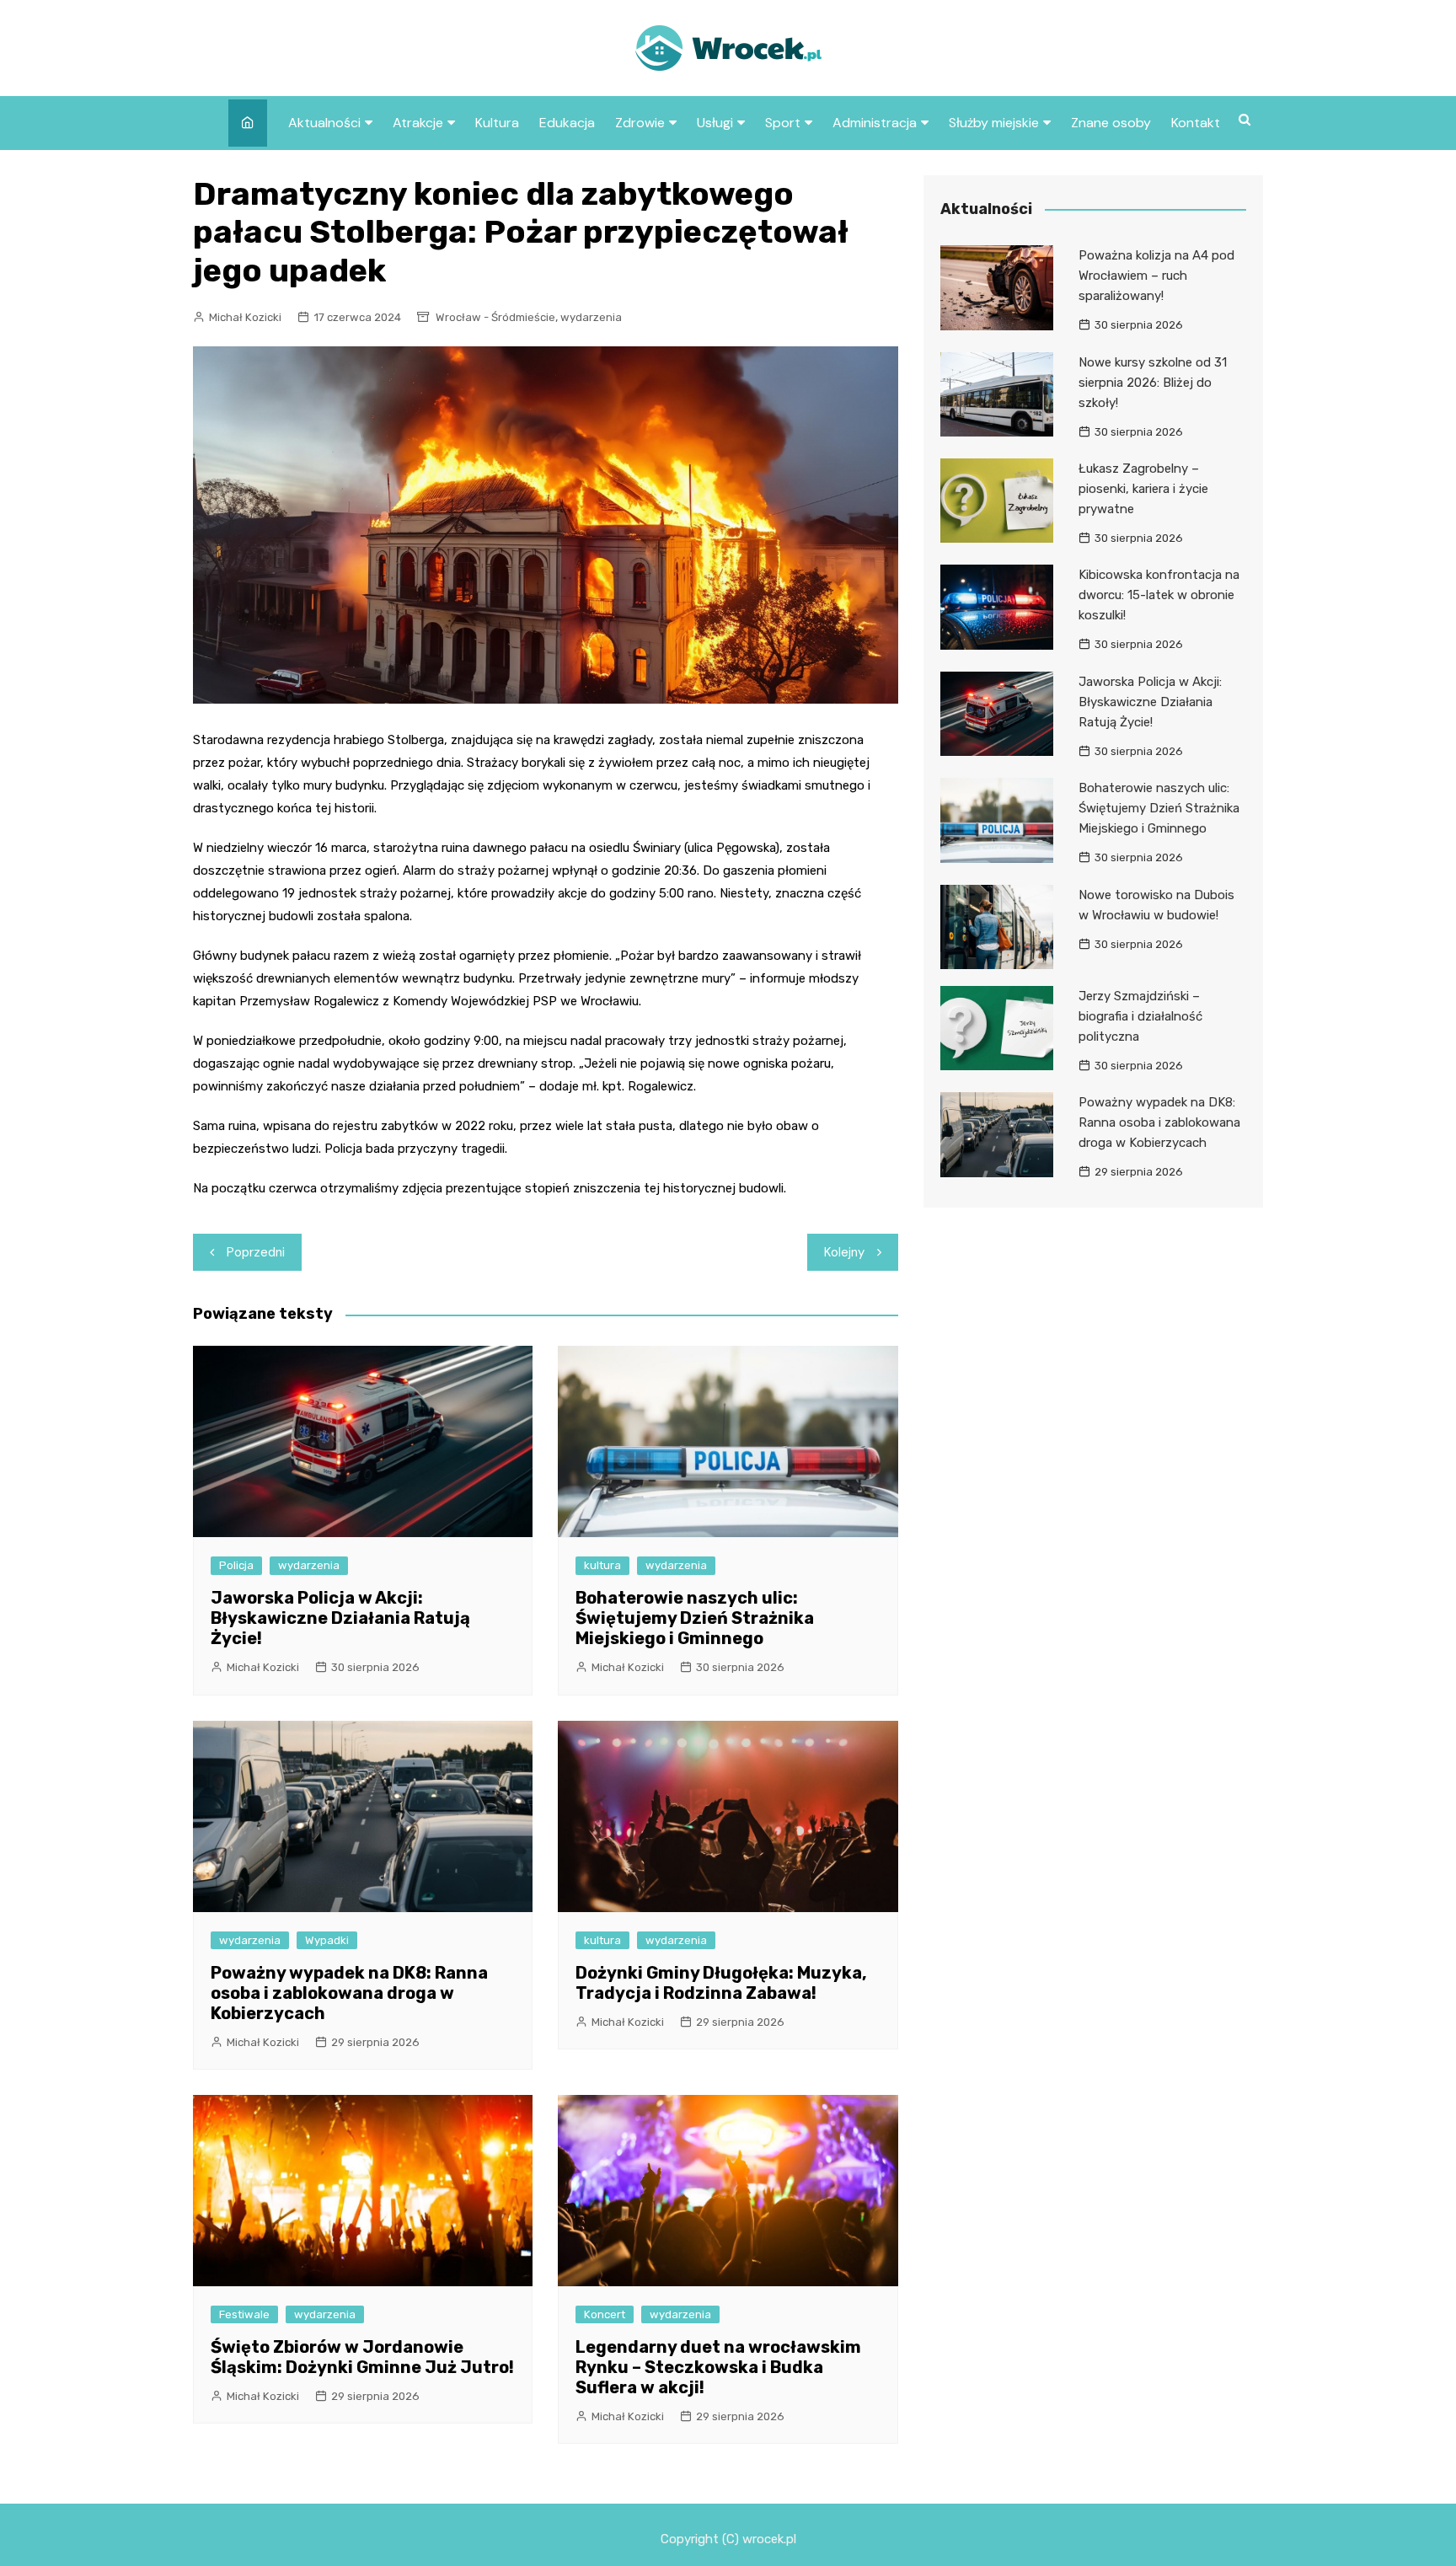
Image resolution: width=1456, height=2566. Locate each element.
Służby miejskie (994, 123)
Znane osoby (1111, 123)
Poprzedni (256, 1252)
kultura (602, 1565)
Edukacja (567, 123)
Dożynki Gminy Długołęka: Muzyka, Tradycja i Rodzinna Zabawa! (721, 1983)
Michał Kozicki (245, 317)
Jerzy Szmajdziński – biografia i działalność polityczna (1140, 1016)
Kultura (497, 123)
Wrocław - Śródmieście (495, 317)
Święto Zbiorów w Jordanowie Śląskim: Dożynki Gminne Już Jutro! (362, 2357)
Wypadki (327, 1940)
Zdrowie (640, 123)
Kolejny (844, 1252)
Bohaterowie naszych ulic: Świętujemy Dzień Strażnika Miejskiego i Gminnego (695, 1618)
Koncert (605, 2314)
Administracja (875, 123)
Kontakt (1196, 123)
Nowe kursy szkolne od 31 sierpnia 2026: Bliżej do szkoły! (1153, 383)
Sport (783, 123)
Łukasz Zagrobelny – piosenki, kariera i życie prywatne (1143, 489)
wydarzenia (591, 317)
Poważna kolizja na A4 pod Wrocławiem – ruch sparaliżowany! (1156, 276)
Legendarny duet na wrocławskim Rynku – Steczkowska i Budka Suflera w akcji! (718, 2367)
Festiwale (244, 2314)
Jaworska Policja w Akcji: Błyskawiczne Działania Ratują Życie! (340, 1618)
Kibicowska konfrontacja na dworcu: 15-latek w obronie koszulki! (1159, 595)
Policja (236, 1565)
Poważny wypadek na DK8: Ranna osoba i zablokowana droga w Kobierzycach (349, 1993)
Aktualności (324, 123)
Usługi (715, 123)
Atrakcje (418, 123)
